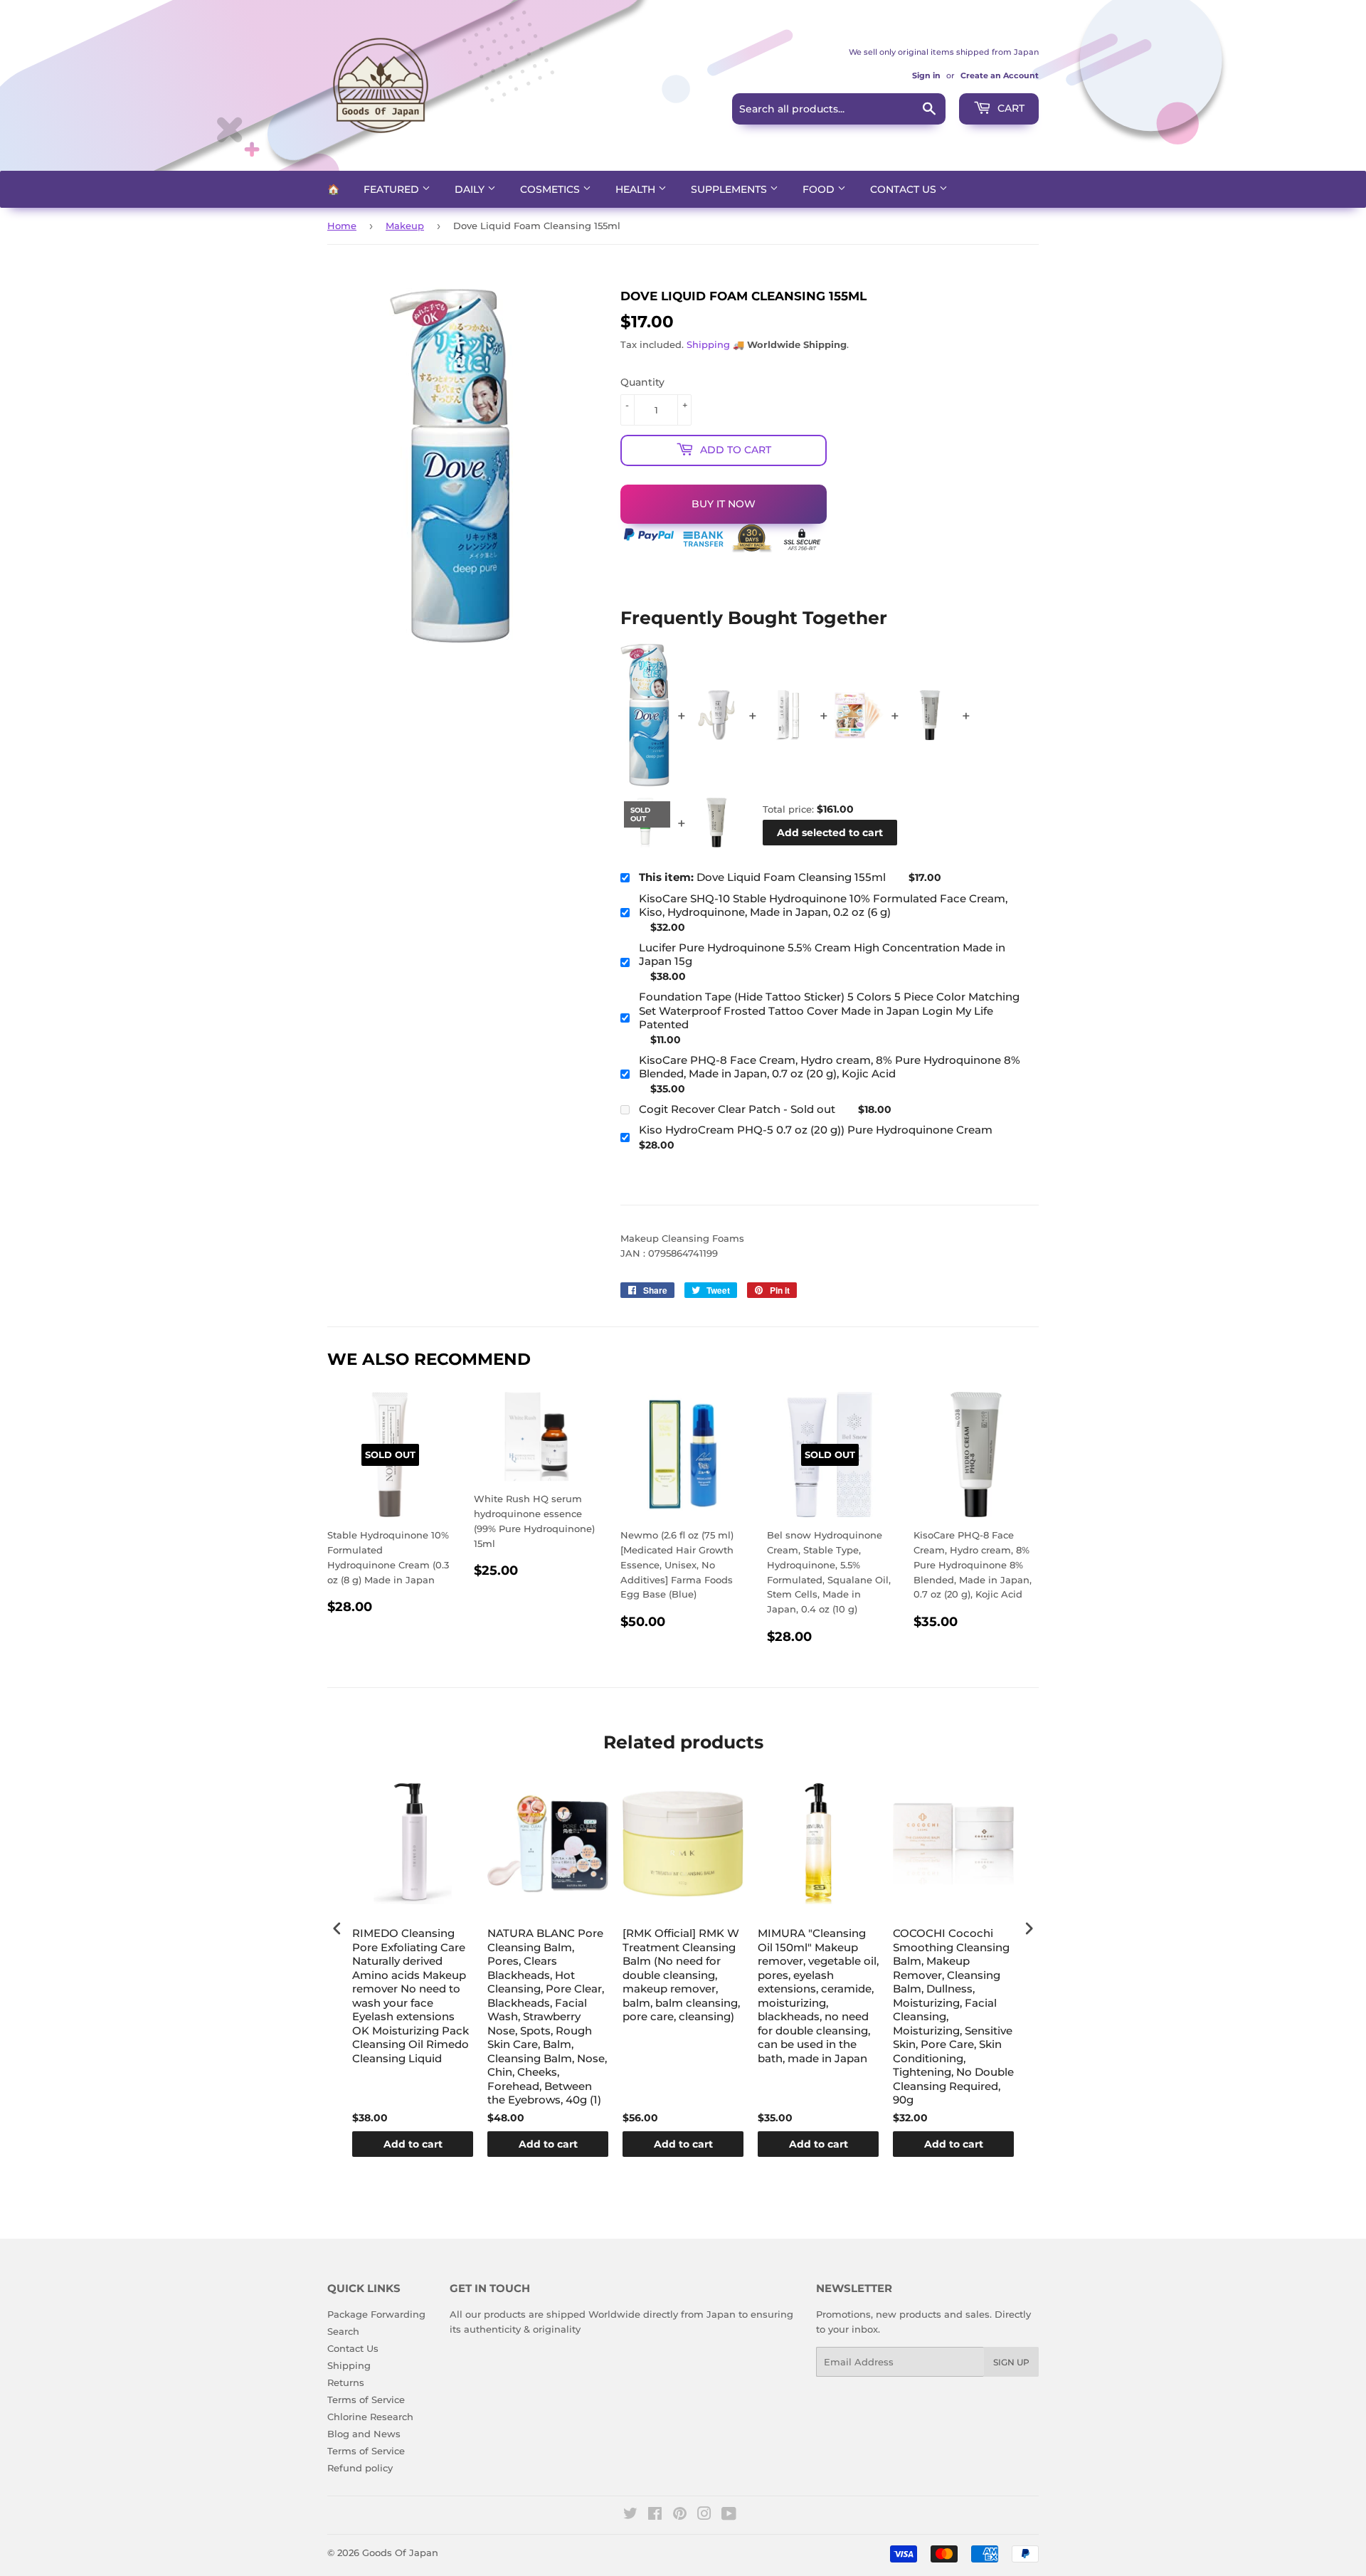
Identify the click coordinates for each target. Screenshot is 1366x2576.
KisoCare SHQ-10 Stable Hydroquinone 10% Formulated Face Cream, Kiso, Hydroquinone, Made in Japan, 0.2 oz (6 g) (823, 906)
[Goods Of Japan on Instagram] (704, 2516)
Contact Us (905, 189)
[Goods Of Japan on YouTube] (729, 2516)
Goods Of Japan (400, 2553)
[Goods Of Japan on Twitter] (630, 2516)
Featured (393, 189)
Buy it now (724, 504)
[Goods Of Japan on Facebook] (655, 2516)
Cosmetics (551, 189)
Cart (1010, 108)
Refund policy (360, 2468)
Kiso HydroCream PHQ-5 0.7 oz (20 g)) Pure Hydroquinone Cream (816, 1130)
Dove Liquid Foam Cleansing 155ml (762, 877)
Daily (471, 189)
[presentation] (337, 1928)
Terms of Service (366, 2400)
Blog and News (364, 2434)
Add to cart (413, 2144)
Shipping (708, 344)
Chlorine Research (370, 2417)
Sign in (926, 75)
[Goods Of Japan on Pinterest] (680, 2516)
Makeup (405, 226)
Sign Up (1011, 2362)
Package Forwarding (376, 2314)
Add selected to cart (830, 833)
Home (342, 226)
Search (343, 2331)
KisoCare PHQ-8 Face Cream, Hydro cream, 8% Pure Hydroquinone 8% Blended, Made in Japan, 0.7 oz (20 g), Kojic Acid (830, 1067)
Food (820, 189)
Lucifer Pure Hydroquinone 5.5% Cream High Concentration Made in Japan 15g (822, 955)
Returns (346, 2382)
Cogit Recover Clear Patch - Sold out (737, 1109)
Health (637, 189)
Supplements (730, 189)
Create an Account (1000, 75)
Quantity (642, 382)
